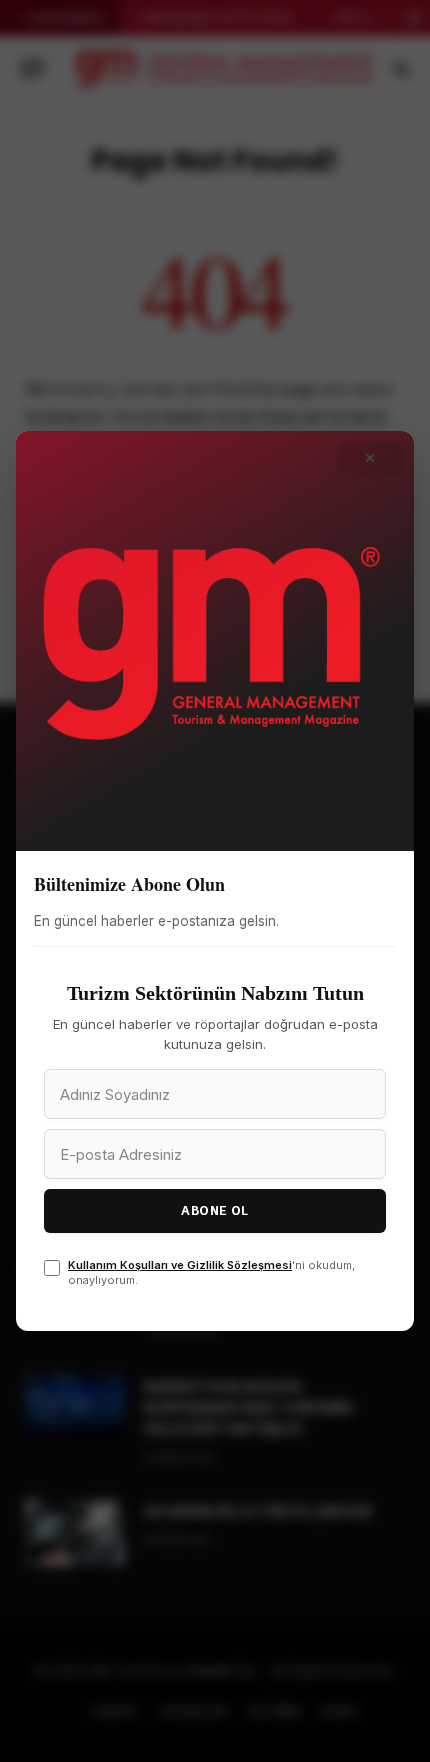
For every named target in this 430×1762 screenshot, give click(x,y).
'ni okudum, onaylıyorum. (211, 1272)
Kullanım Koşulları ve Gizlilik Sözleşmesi (180, 1265)
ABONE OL (214, 1210)
